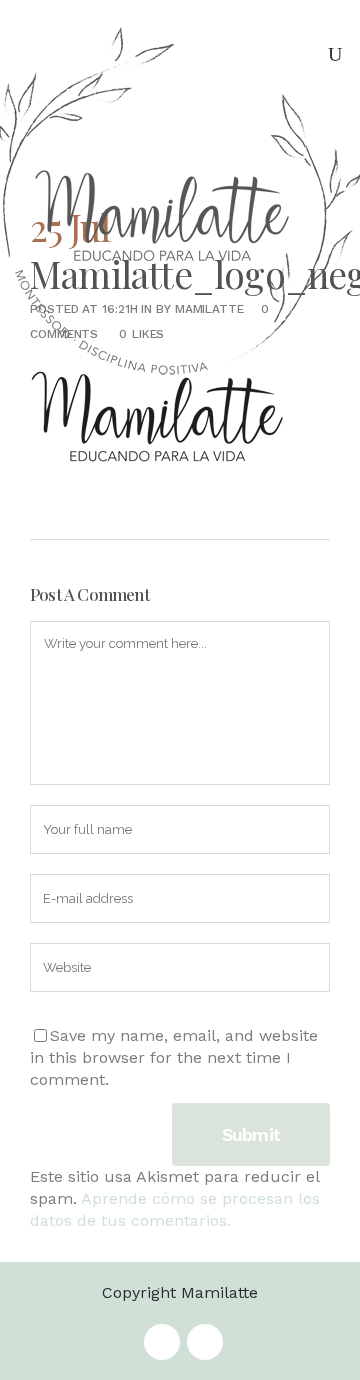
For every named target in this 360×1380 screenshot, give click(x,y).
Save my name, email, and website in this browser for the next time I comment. (174, 1057)
